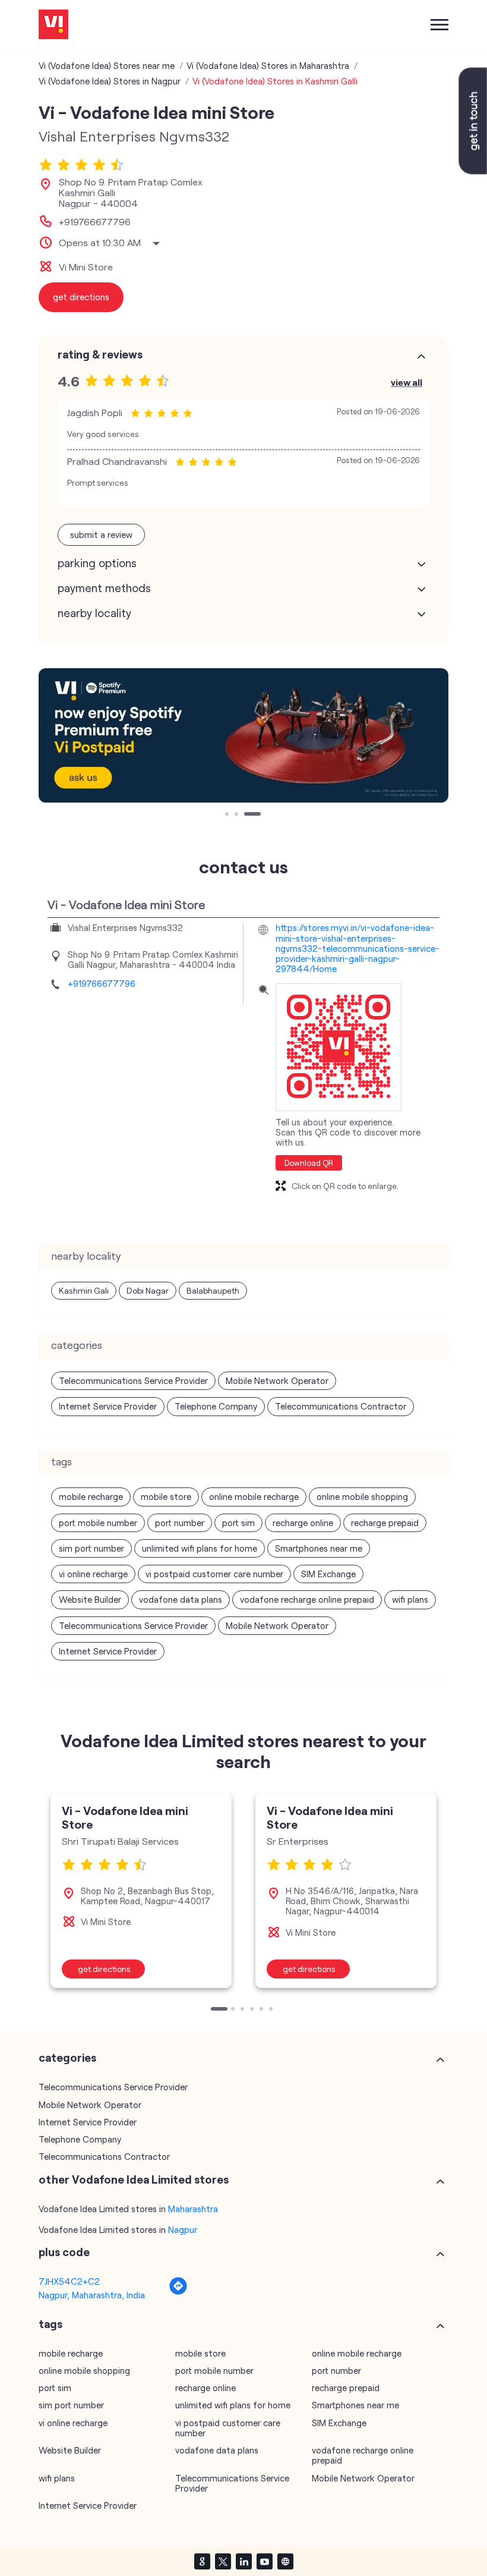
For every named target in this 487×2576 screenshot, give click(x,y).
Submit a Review (101, 534)
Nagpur (183, 2229)
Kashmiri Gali (84, 1290)
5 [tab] (263, 2010)
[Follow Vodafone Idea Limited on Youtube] (264, 2561)
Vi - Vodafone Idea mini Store (125, 1817)
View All (407, 382)
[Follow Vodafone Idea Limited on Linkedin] (243, 2561)
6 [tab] (272, 2010)
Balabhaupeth (213, 1290)
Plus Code (64, 2252)
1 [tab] (228, 815)
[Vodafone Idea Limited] (53, 25)
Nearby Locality (94, 613)
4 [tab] (253, 2010)
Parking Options (97, 563)
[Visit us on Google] (202, 2561)
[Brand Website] (285, 2561)
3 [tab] (247, 815)
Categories (67, 2058)
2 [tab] (238, 815)
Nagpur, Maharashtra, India (92, 2295)
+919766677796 (95, 222)
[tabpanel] (243, 735)
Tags (50, 2324)
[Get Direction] (178, 2292)
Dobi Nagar (148, 1290)
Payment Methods (104, 588)
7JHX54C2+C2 (69, 2281)
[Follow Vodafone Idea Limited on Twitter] (223, 2561)
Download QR (309, 1163)
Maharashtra (193, 2209)
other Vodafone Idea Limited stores (134, 2179)
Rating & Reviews (100, 354)
